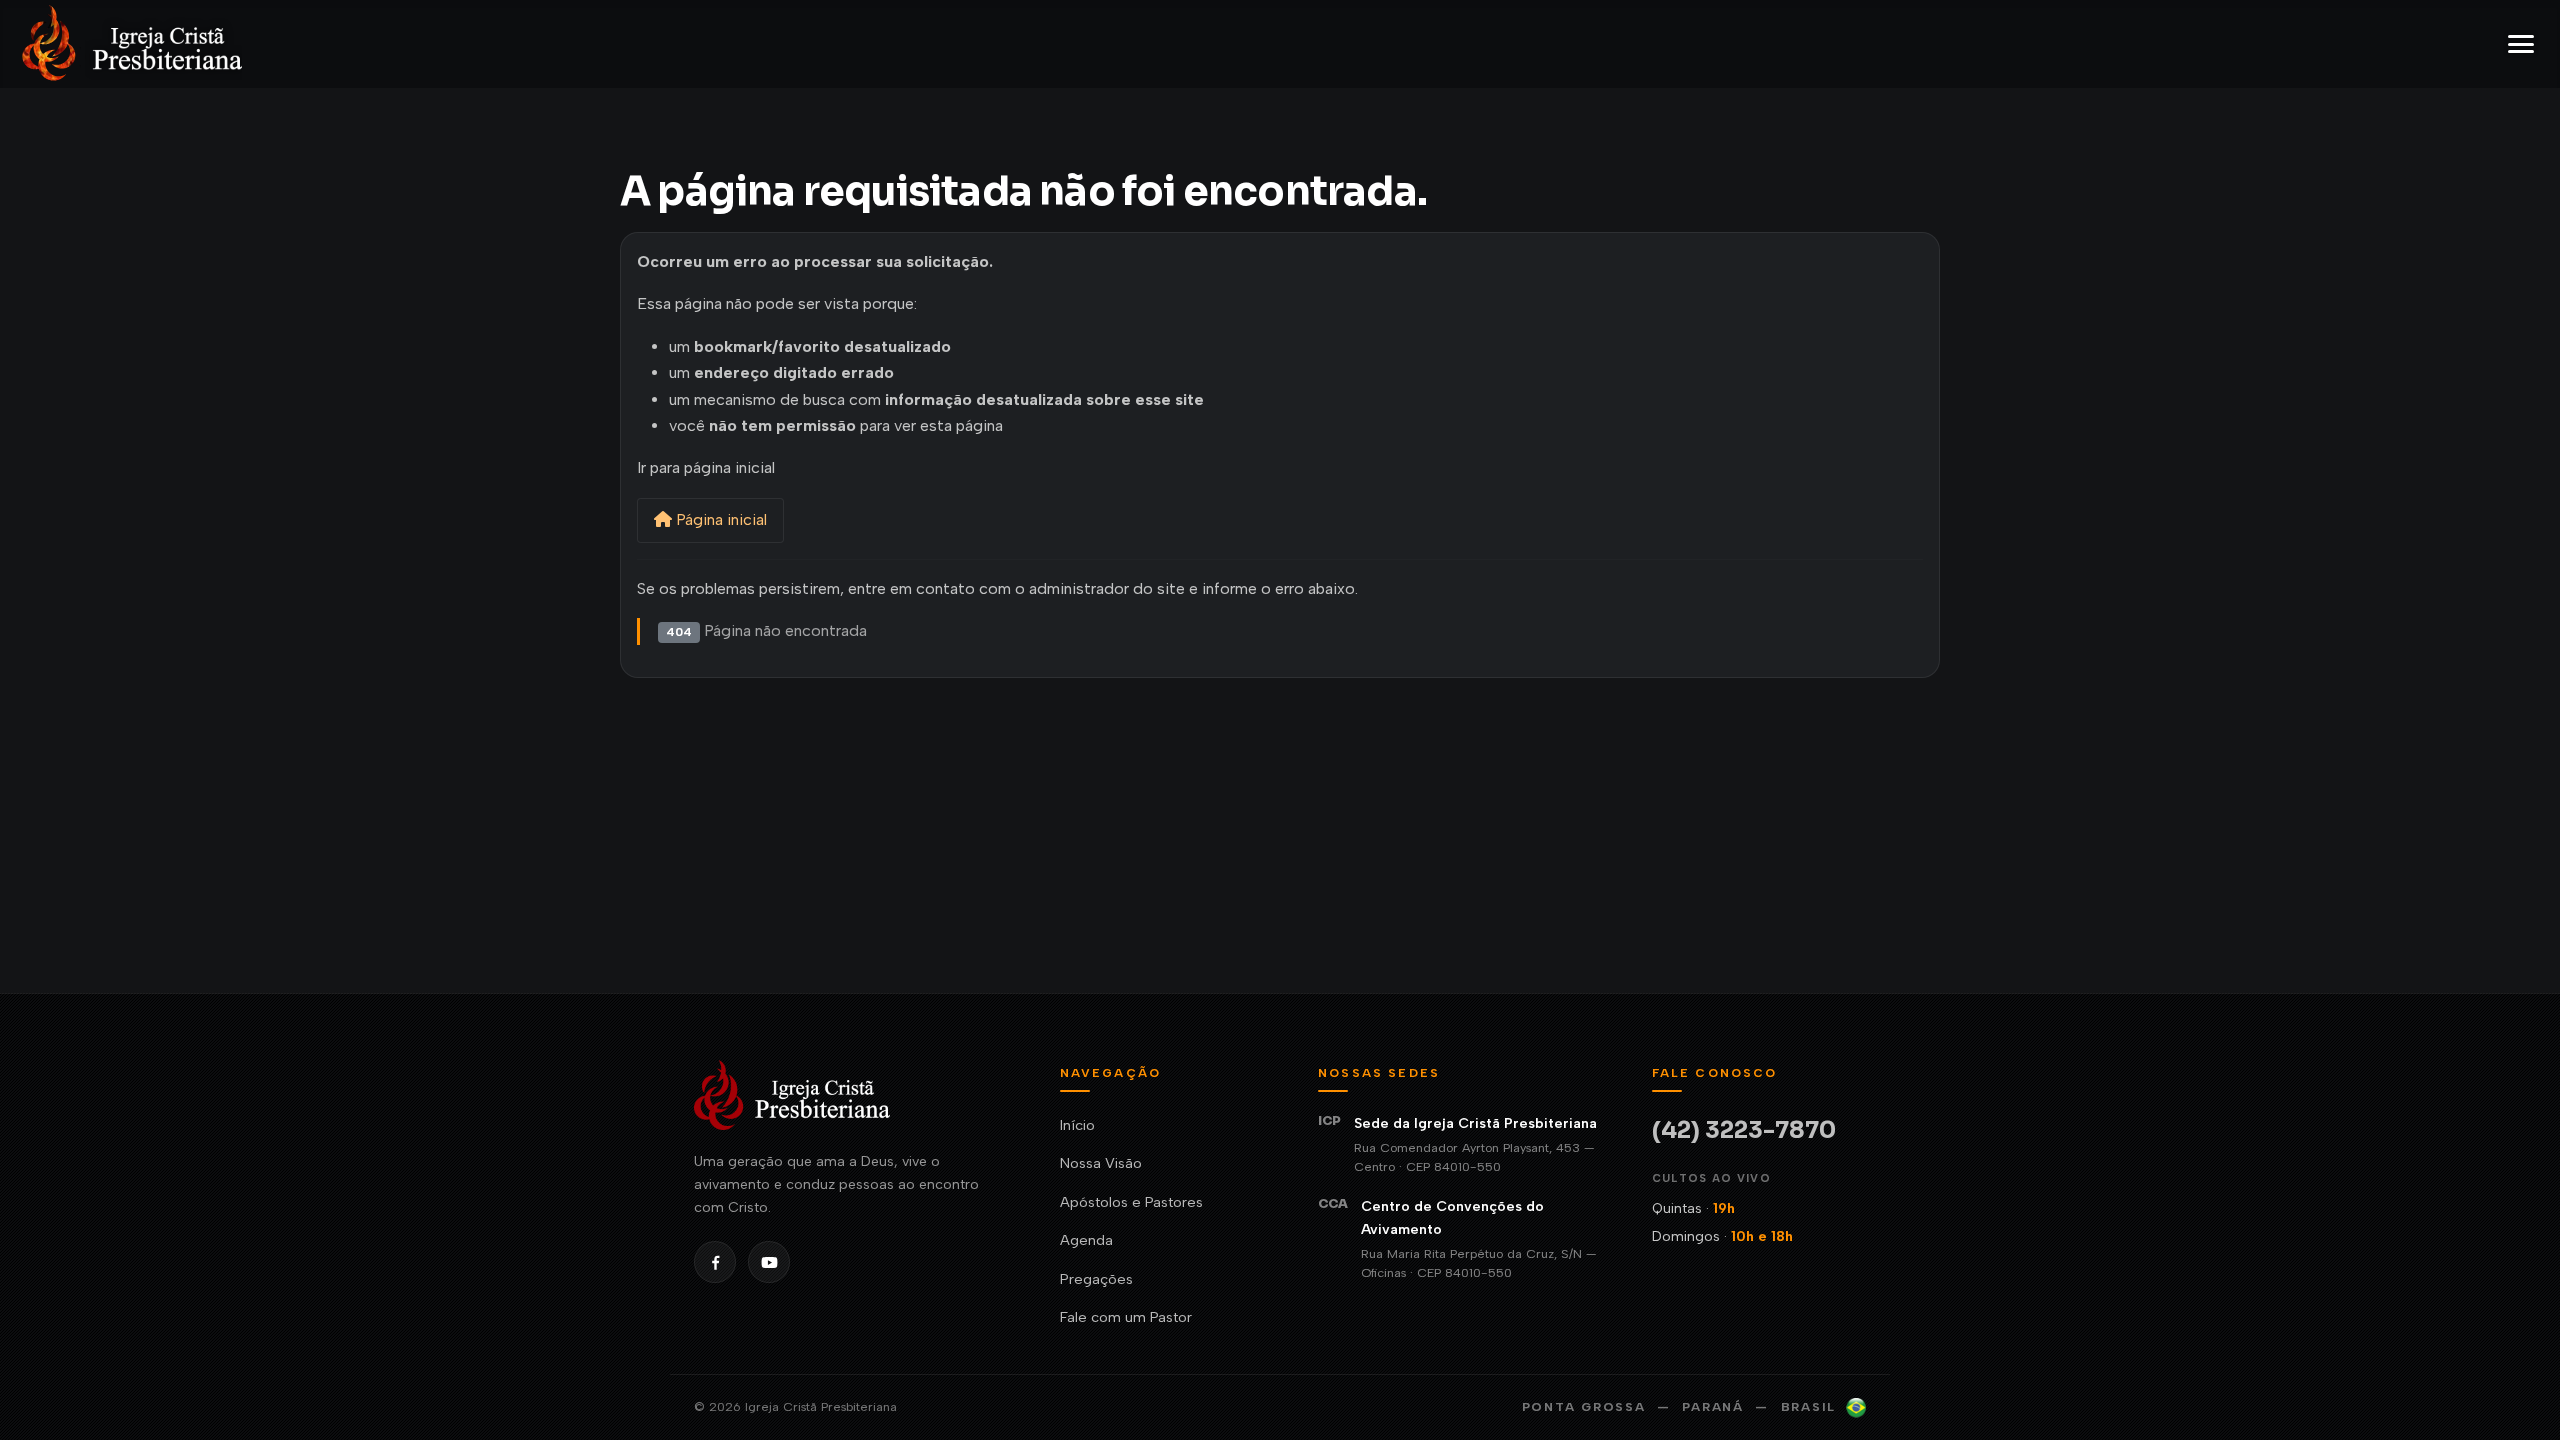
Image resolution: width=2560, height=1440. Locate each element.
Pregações (1096, 1279)
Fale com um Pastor (1126, 1317)
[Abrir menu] (2521, 44)
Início (1077, 1125)
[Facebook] (715, 1262)
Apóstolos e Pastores (1131, 1202)
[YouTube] (769, 1262)
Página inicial (719, 519)
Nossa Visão (1101, 1163)
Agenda (1086, 1240)
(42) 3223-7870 (1744, 1130)
